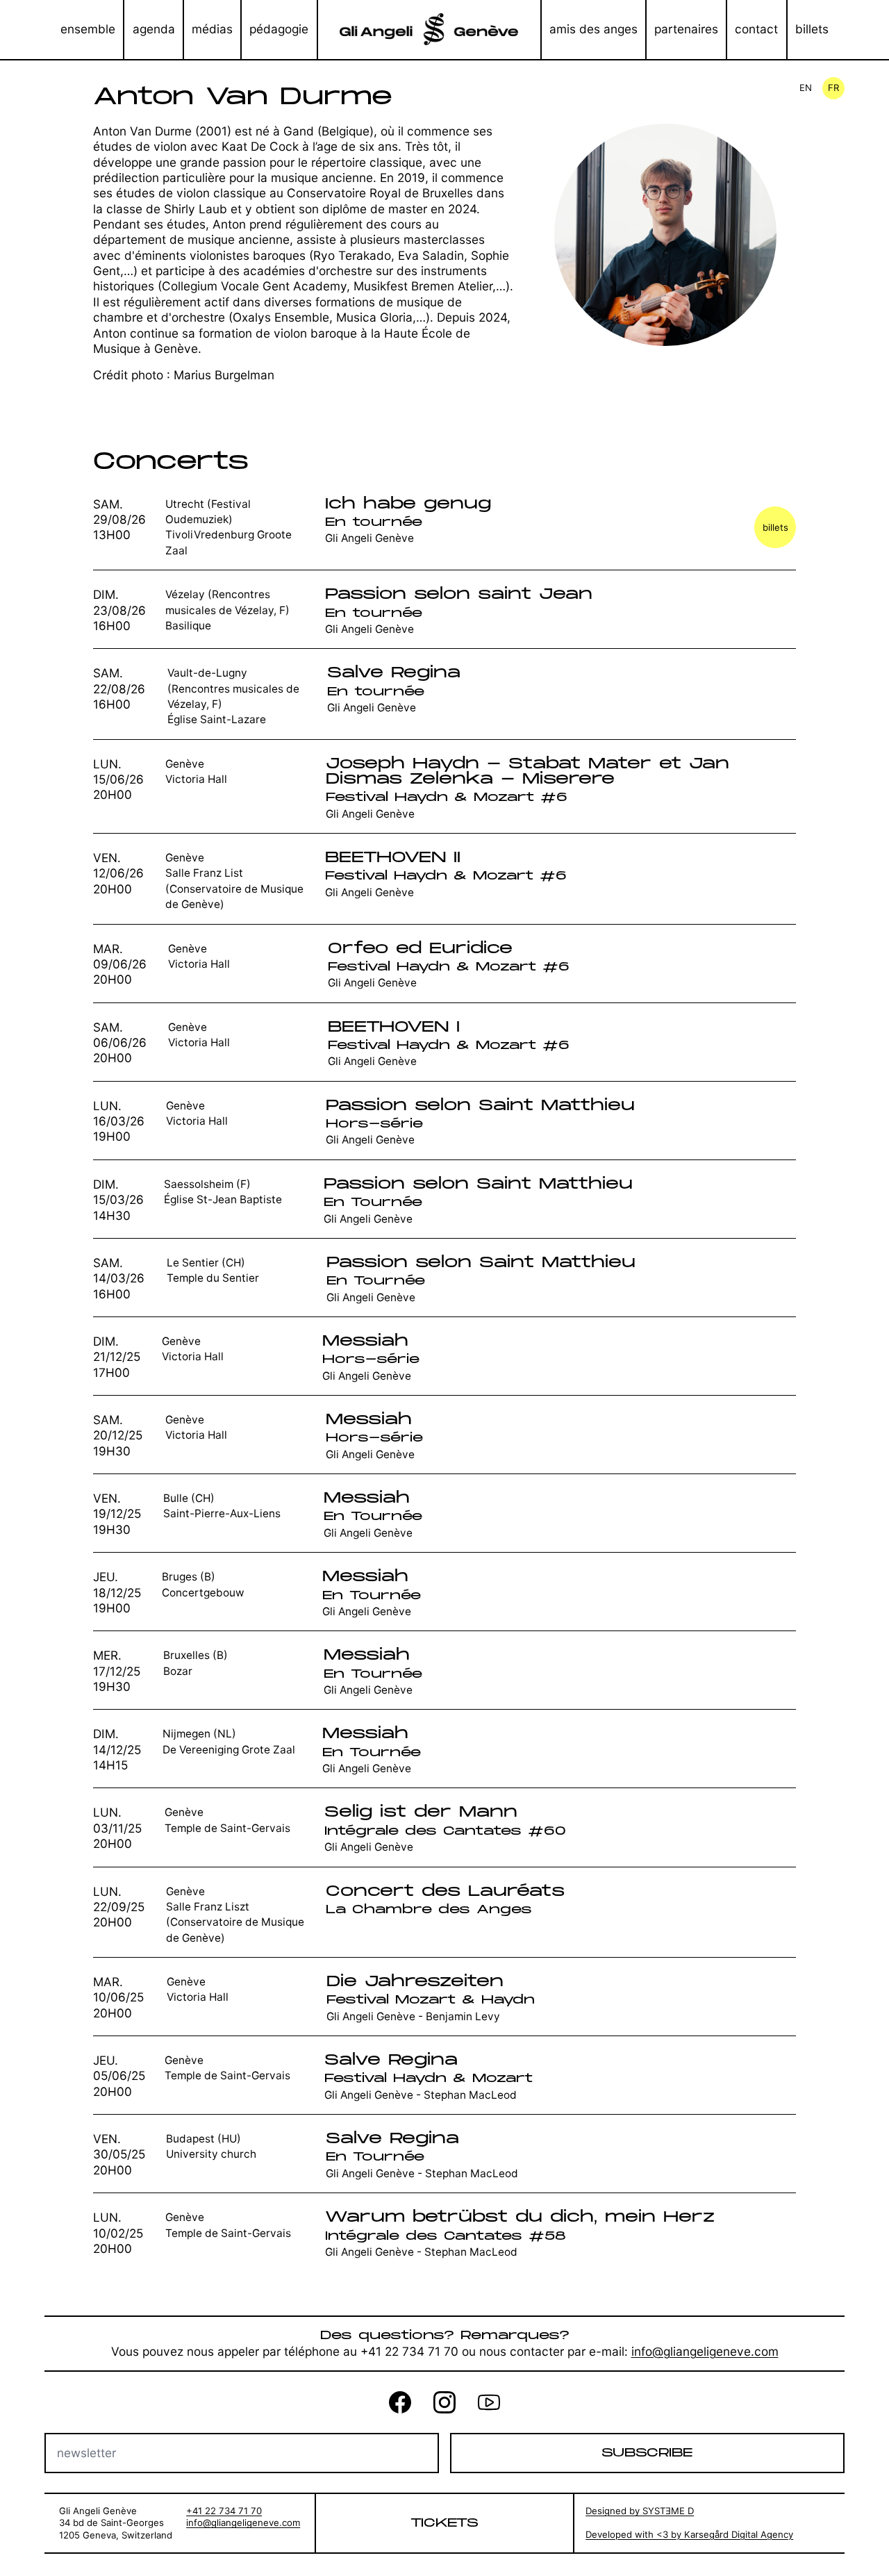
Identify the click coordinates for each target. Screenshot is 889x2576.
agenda (154, 29)
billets (812, 29)
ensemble (88, 29)
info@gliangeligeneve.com (705, 2351)
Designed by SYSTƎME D (640, 2511)
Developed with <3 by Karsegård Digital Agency (689, 2534)
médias (212, 29)
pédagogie (279, 29)
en (806, 88)
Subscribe (647, 2453)
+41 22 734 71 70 (224, 2511)
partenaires (686, 29)
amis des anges (593, 29)
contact (756, 29)
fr (833, 88)
